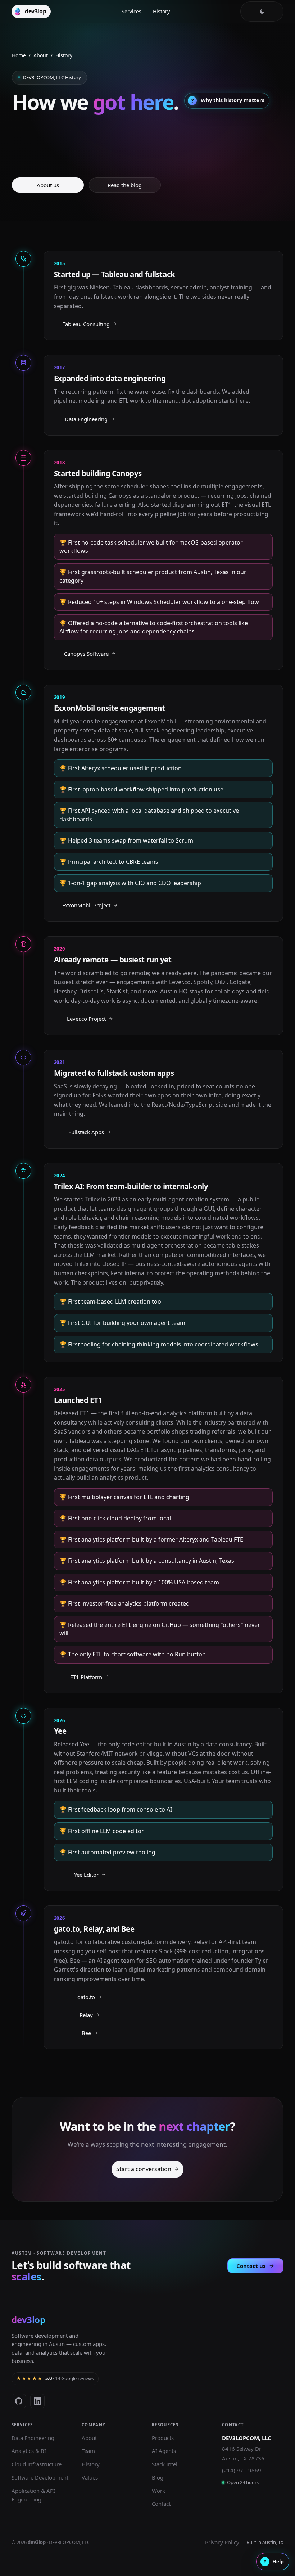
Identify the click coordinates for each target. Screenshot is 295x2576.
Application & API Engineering (33, 2495)
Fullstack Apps (86, 1132)
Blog (158, 2477)
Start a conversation (144, 2169)
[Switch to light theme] (262, 12)
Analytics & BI (29, 2451)
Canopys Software (86, 654)
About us (48, 185)
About (41, 55)
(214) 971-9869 (242, 2470)
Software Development (40, 2477)
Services (131, 11)
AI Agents (164, 2451)
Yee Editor (86, 1875)
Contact (161, 2504)
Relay (86, 2015)
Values (90, 2477)
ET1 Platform (86, 1677)
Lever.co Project (86, 1019)
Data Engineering (86, 419)
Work (158, 2491)
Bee (86, 2033)
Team (88, 2451)
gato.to (86, 1997)
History (161, 11)
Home (19, 55)
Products (163, 2438)
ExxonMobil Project (86, 905)
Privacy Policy (222, 2542)
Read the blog (125, 185)
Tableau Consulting (86, 324)
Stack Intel (165, 2464)
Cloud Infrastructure (37, 2464)
